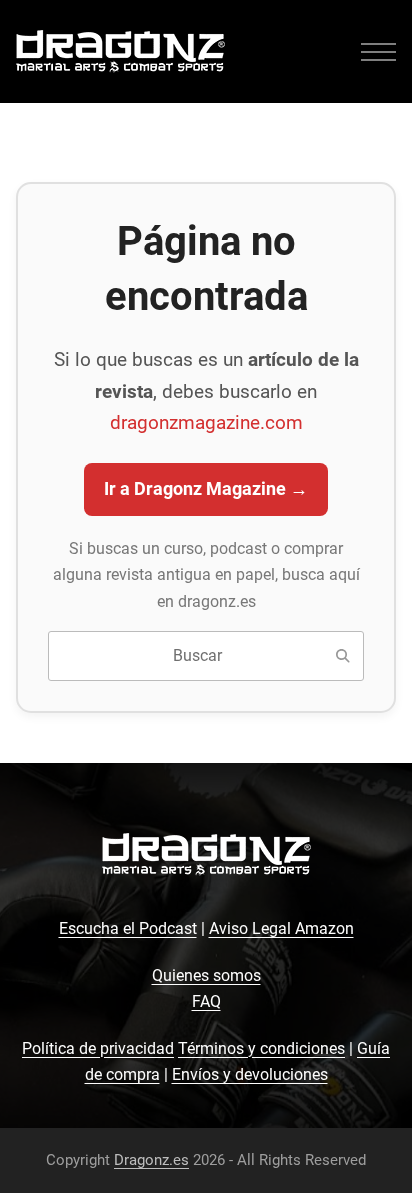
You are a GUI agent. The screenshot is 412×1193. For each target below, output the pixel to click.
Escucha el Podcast (128, 928)
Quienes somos (206, 975)
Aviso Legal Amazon (281, 928)
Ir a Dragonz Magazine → (206, 489)
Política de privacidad (98, 1048)
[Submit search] (343, 656)
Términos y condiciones (261, 1048)
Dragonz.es (151, 1160)
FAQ (206, 1001)
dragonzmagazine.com (206, 422)
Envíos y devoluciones (250, 1074)
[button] (378, 51)
